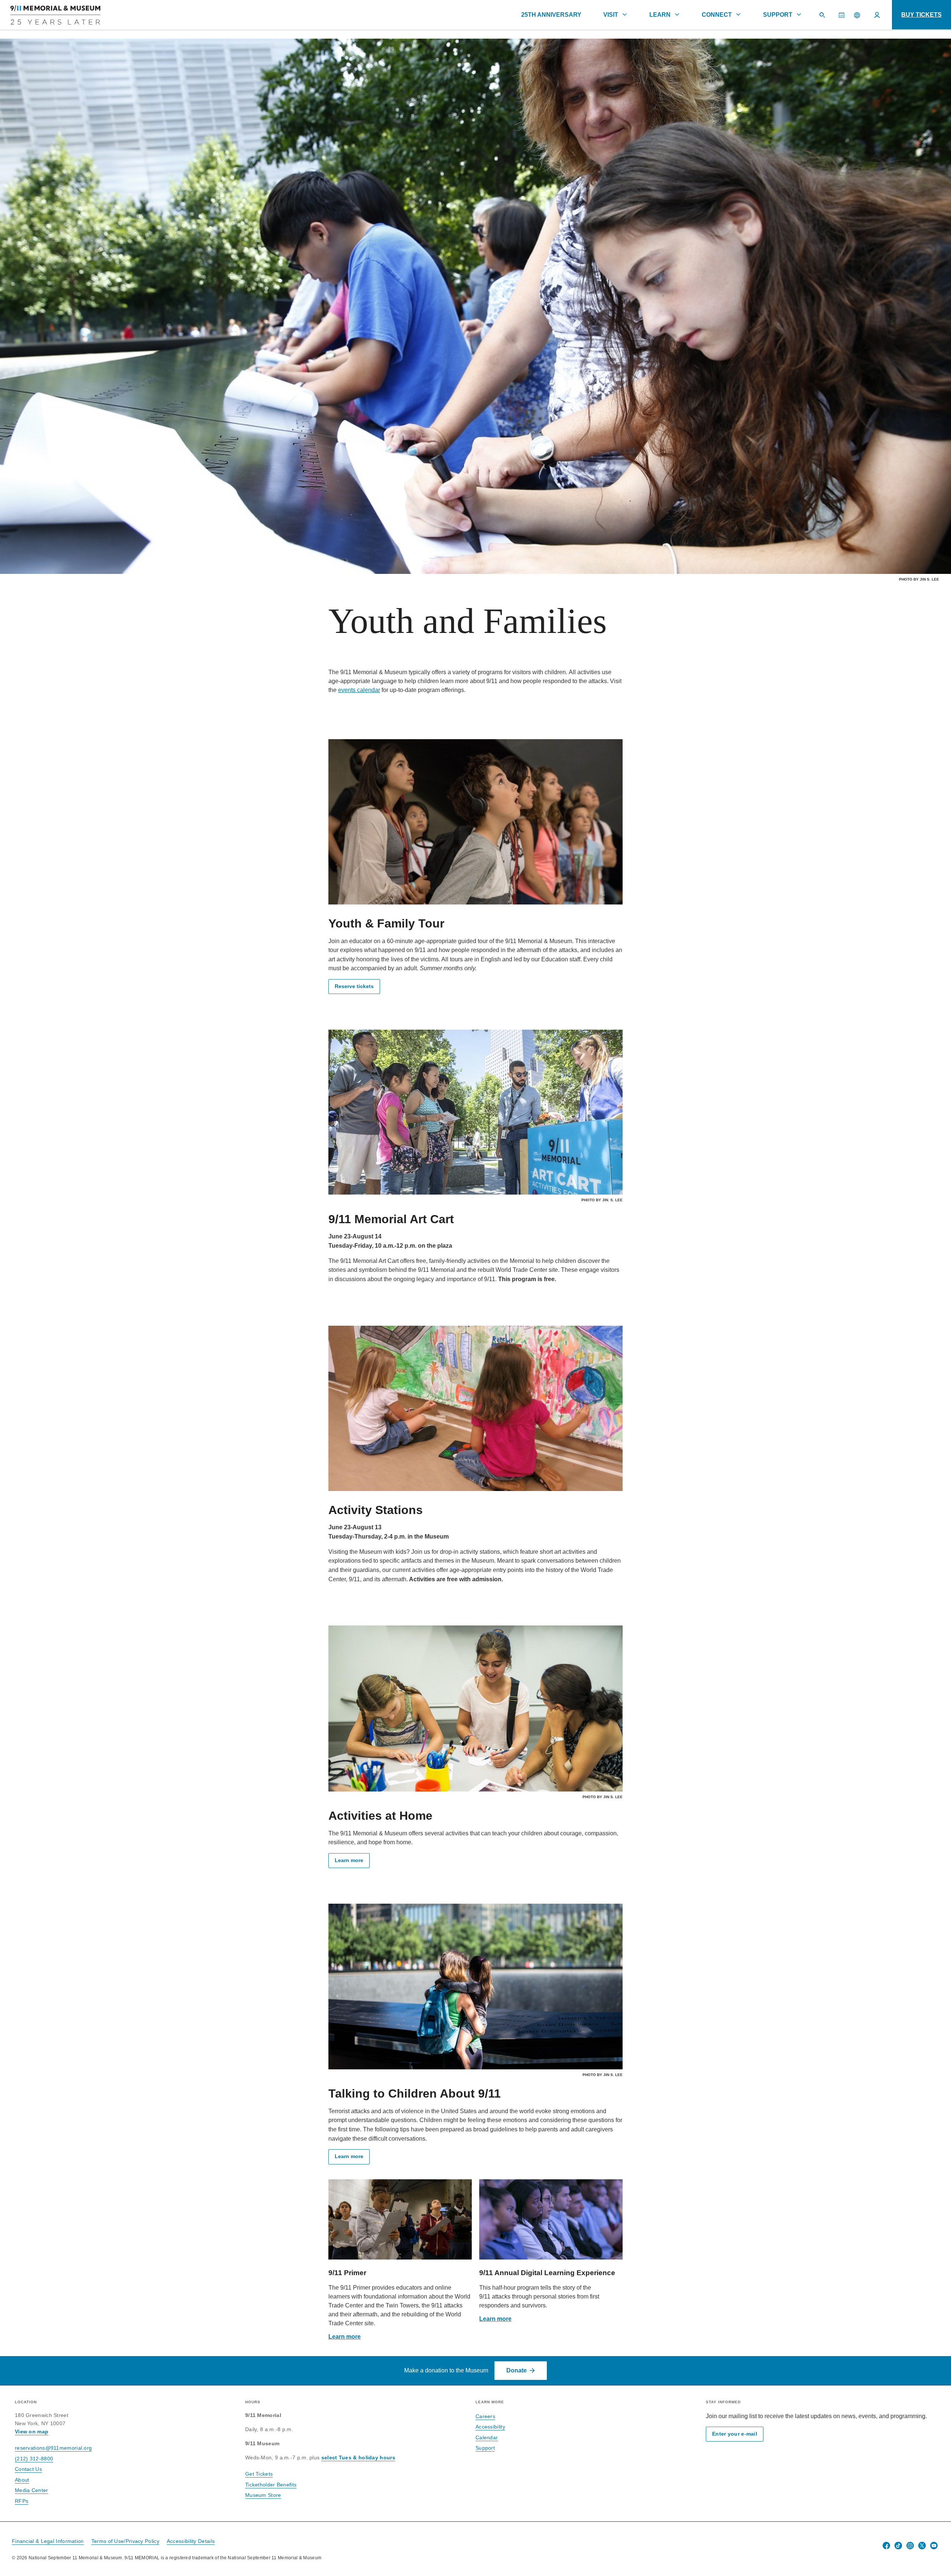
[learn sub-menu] (677, 14)
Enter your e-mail (735, 2434)
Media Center (32, 2490)
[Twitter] (922, 2546)
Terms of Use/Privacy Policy (125, 2541)
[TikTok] (898, 2546)
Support (778, 15)
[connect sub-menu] (738, 14)
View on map (32, 2432)
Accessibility (490, 2427)
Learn (660, 15)
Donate (517, 2370)
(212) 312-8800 (34, 2459)
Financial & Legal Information (48, 2541)
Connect (717, 15)
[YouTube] (934, 2546)
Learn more (349, 1860)
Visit (611, 15)
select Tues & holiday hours (358, 2458)
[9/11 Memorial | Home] (50, 15)
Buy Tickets (921, 15)
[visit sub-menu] (624, 14)
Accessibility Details (191, 2541)
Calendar (844, 18)
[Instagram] (910, 2546)
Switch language (857, 15)
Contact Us (28, 2469)
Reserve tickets (354, 986)
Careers (485, 2416)
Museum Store (263, 2495)
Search (825, 18)
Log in (877, 15)
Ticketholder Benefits (271, 2485)
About (22, 2480)
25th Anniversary (551, 15)
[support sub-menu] (799, 14)
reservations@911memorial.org (53, 2448)
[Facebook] (886, 2546)
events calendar (359, 690)
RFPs (22, 2501)
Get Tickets (259, 2474)
